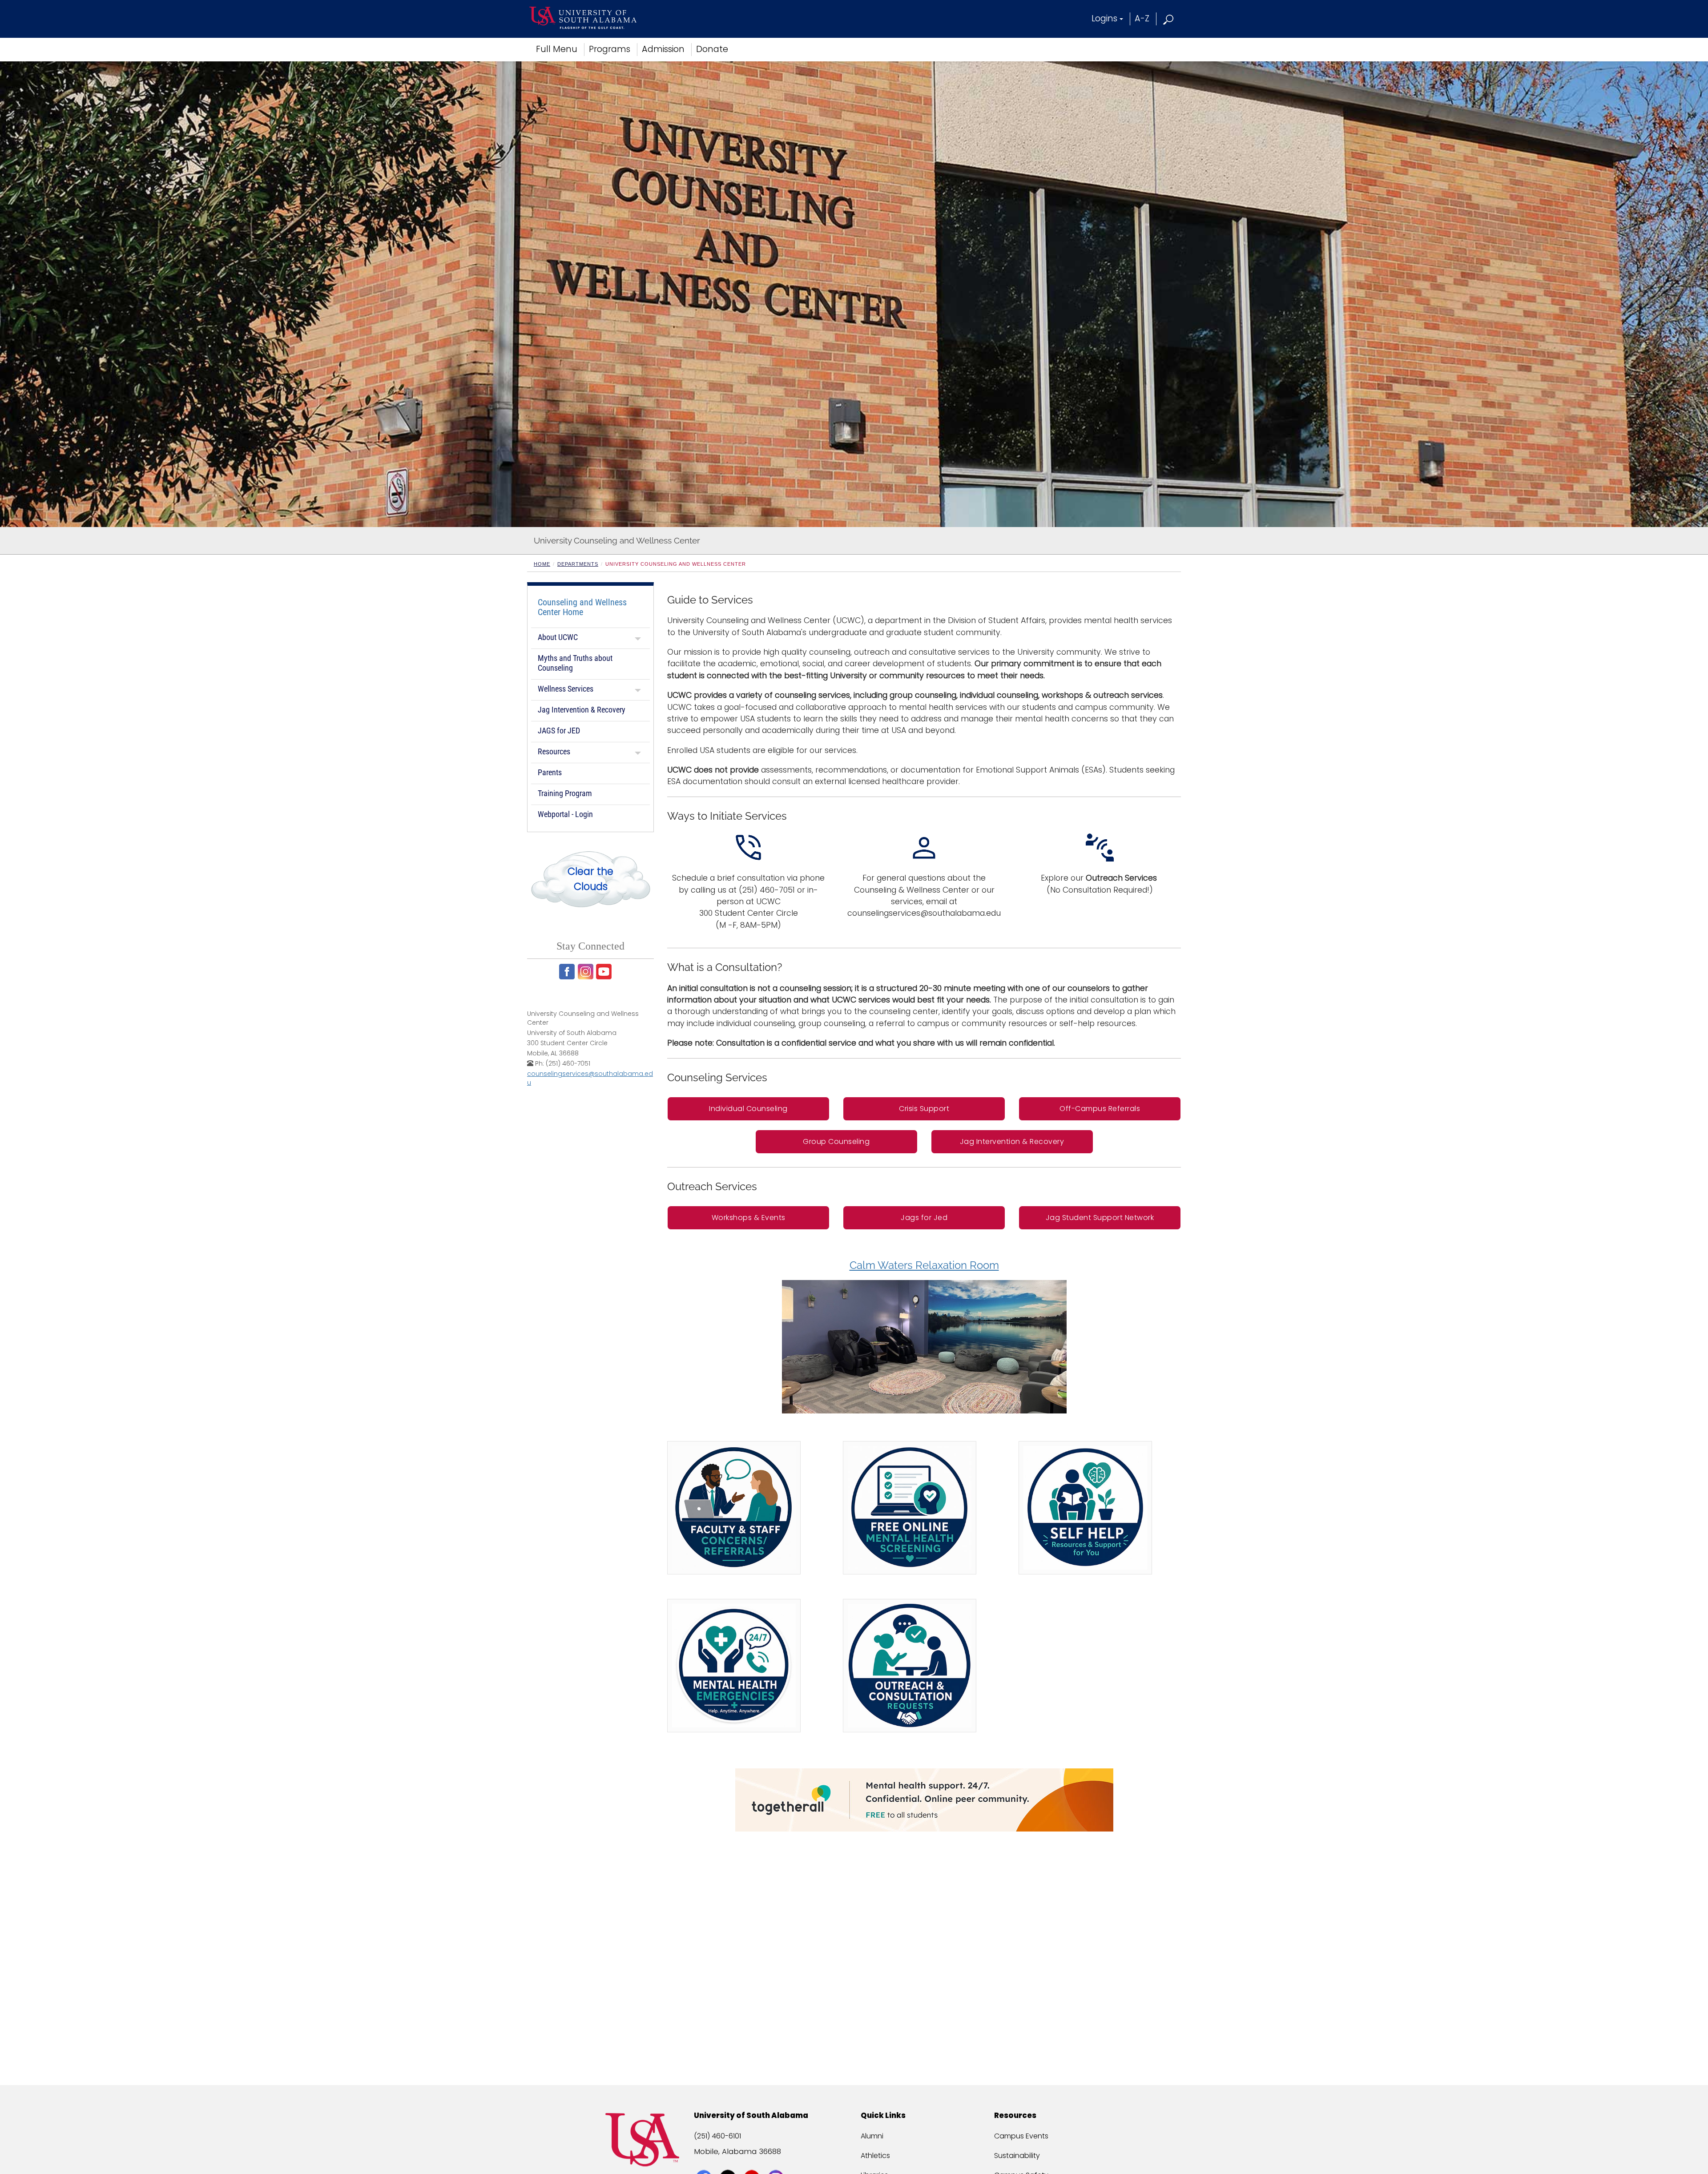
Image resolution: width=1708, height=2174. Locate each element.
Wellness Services (566, 689)
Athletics (875, 2156)
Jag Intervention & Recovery (582, 710)
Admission (663, 49)
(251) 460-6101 (717, 2136)
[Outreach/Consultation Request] (910, 1666)
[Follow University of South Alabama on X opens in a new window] (729, 2162)
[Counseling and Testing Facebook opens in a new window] (568, 972)
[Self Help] (1085, 1508)
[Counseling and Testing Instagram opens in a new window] (586, 972)
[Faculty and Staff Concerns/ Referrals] (734, 1508)
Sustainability (1017, 2156)
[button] (1169, 18)
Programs (610, 49)
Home (542, 564)
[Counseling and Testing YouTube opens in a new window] (605, 972)
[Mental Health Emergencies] (734, 1666)
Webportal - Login (565, 814)
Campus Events (1021, 2136)
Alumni (872, 2136)
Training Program (565, 793)
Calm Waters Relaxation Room (924, 1265)
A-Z (1142, 18)
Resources (554, 751)
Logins (1104, 18)
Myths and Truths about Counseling (575, 663)
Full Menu (557, 49)
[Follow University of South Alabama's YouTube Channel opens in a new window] (753, 2162)
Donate (712, 49)
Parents (550, 772)
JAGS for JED (559, 731)
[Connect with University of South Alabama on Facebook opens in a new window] (705, 2162)
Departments (578, 564)
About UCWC (558, 637)
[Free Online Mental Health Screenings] (910, 1508)
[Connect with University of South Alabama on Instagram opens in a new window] (777, 2162)
